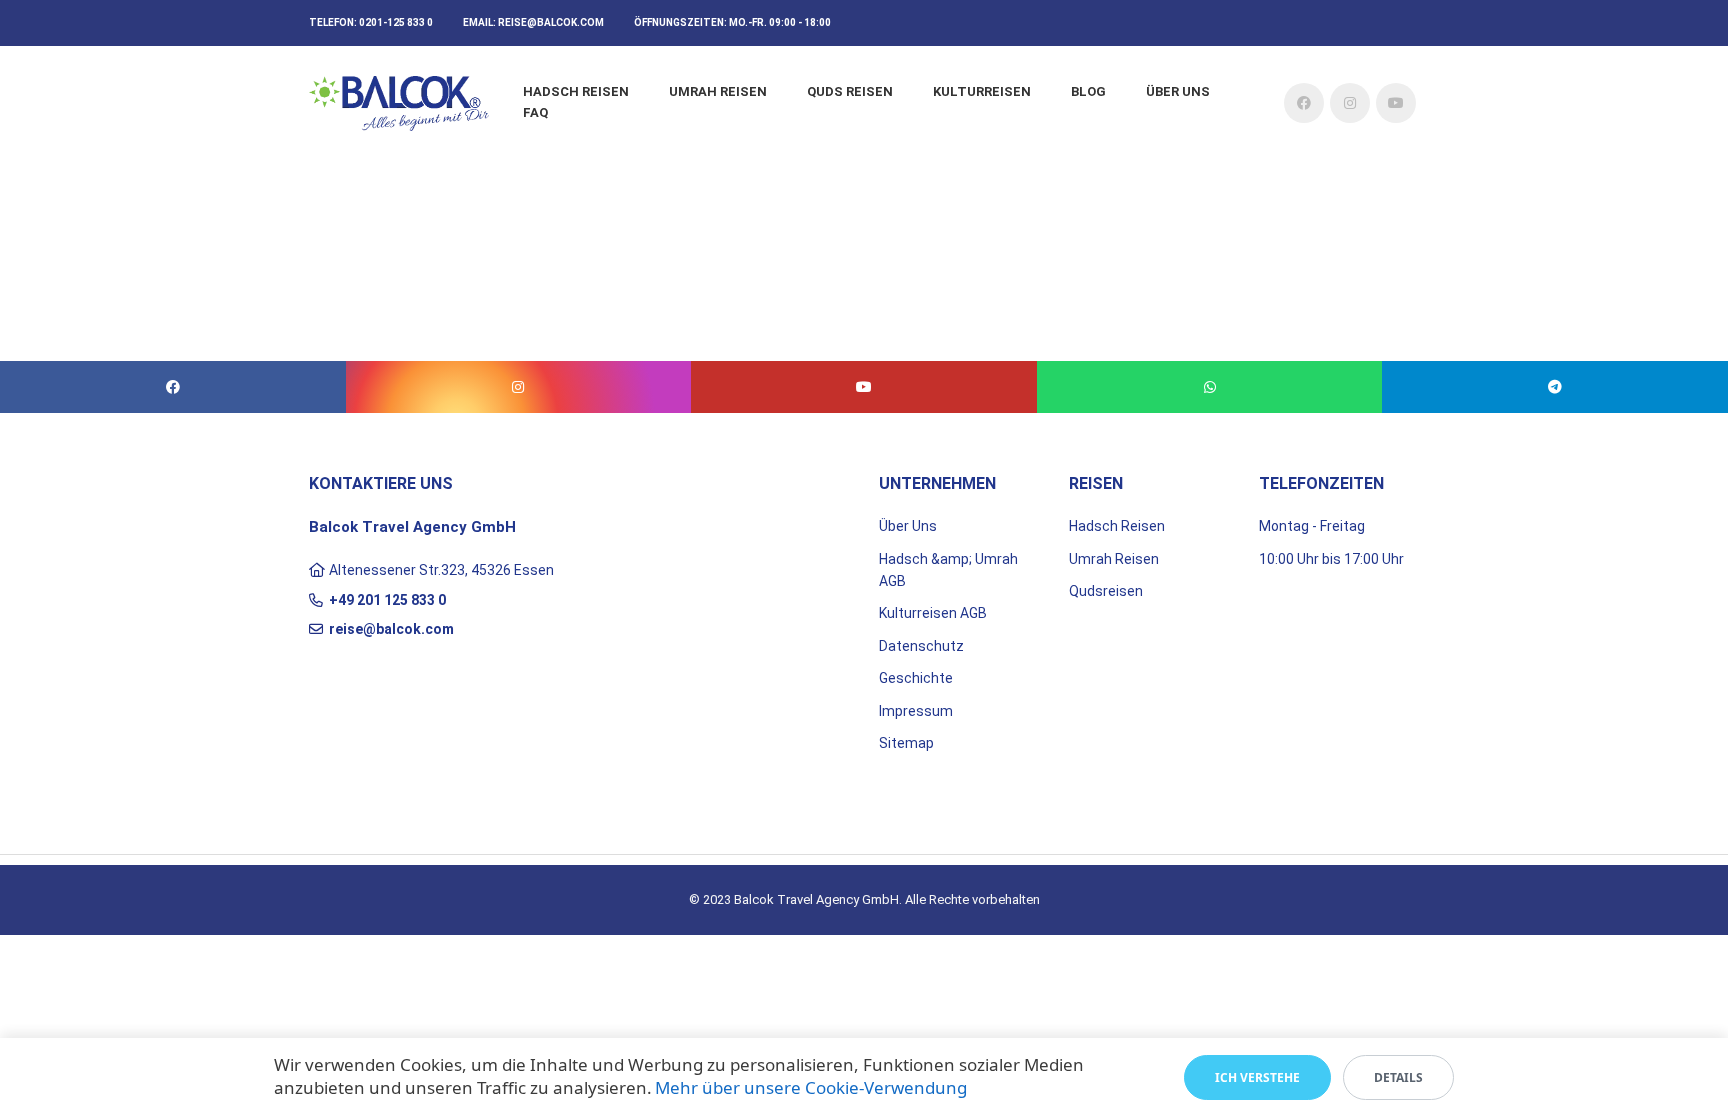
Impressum (916, 711)
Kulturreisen (982, 91)
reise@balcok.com (551, 22)
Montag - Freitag (1312, 526)
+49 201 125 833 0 (387, 600)
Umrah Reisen (718, 91)
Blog (1088, 91)
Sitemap (906, 743)
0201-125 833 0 (396, 22)
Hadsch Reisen (576, 91)
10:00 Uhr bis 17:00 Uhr (1331, 559)
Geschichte (916, 678)
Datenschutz (921, 646)
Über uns (1178, 91)
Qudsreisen (1106, 591)
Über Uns (908, 526)
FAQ (535, 112)
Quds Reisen (850, 91)
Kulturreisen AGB (933, 613)
